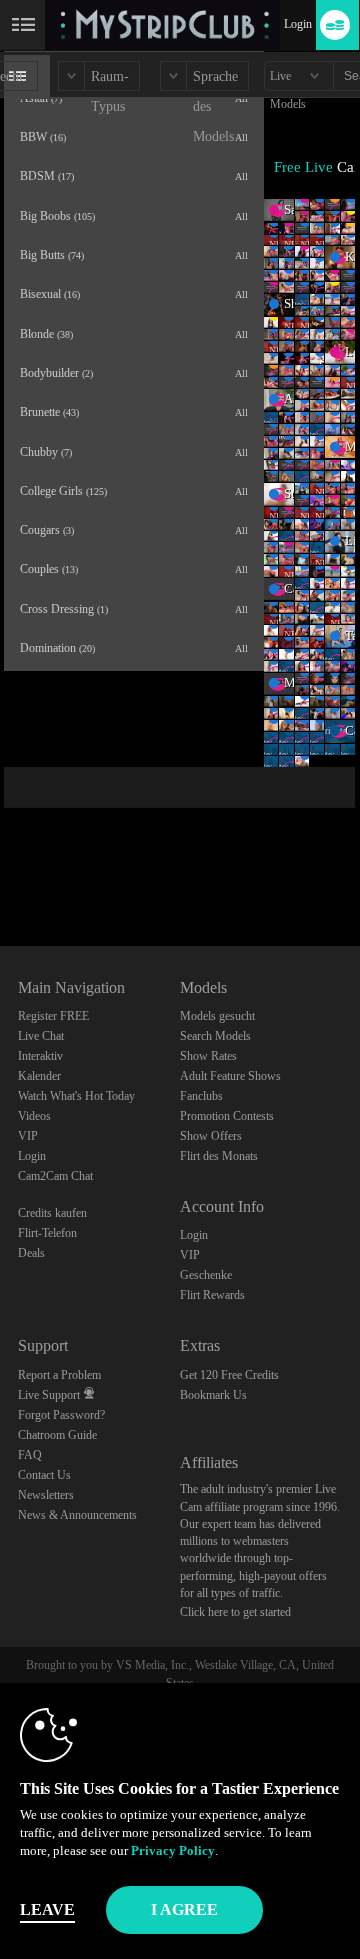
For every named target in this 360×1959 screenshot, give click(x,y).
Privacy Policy (173, 1850)
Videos (34, 1116)
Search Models (215, 1036)
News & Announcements (77, 1515)
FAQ (30, 1455)
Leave (47, 1909)
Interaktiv (40, 1056)
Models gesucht (217, 1016)
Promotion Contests (227, 1116)
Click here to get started (235, 1612)
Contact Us (44, 1475)
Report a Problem (59, 1375)
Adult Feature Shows (230, 1076)
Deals (31, 1253)
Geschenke (206, 1275)
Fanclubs (201, 1096)
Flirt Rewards (212, 1295)
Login (298, 24)
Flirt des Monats (219, 1156)
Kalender (39, 1076)
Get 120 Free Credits (229, 1375)
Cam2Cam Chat (55, 1176)
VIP (28, 1136)
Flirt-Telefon (47, 1233)
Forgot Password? (61, 1415)
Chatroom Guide (57, 1435)
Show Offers (211, 1136)
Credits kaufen (52, 1213)
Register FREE (53, 1016)
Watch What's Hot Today (76, 1096)
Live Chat (41, 1036)
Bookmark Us (213, 1395)
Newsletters (46, 1495)
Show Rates (208, 1056)
